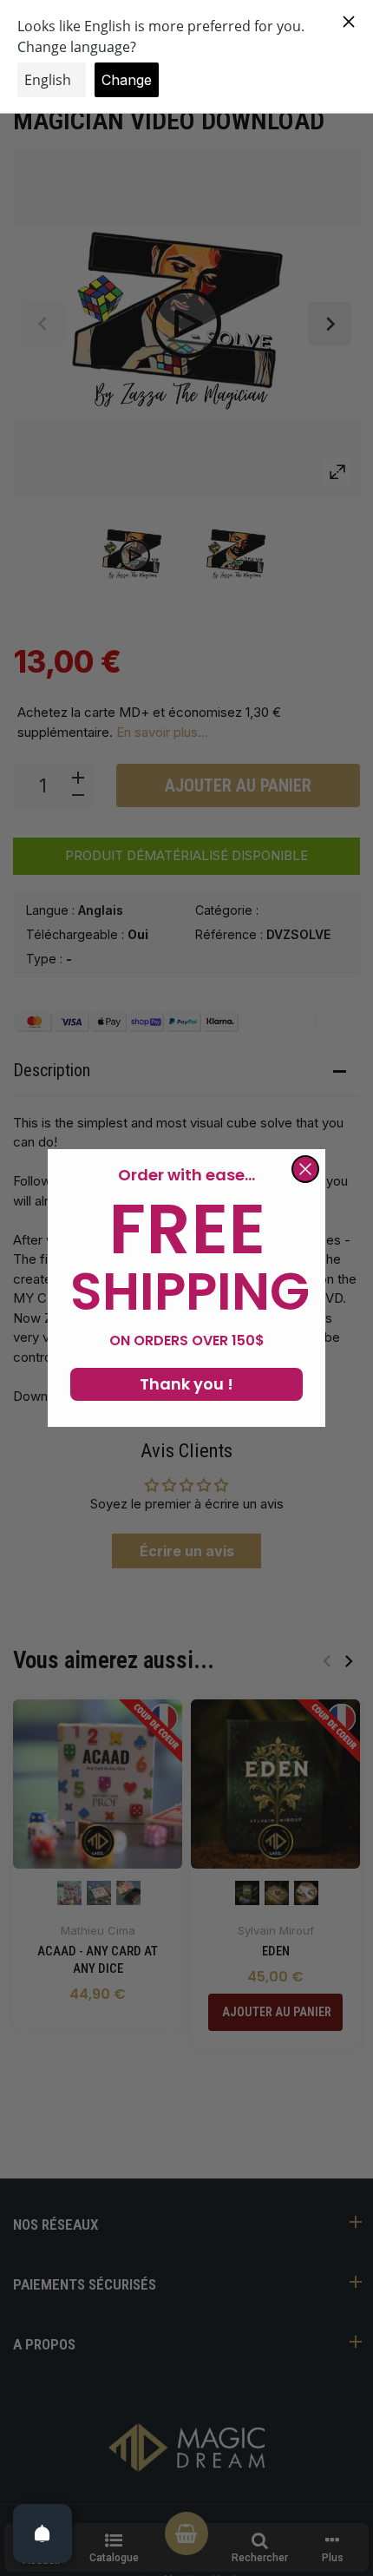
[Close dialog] (305, 1169)
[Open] (43, 2533)
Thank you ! (186, 1384)
